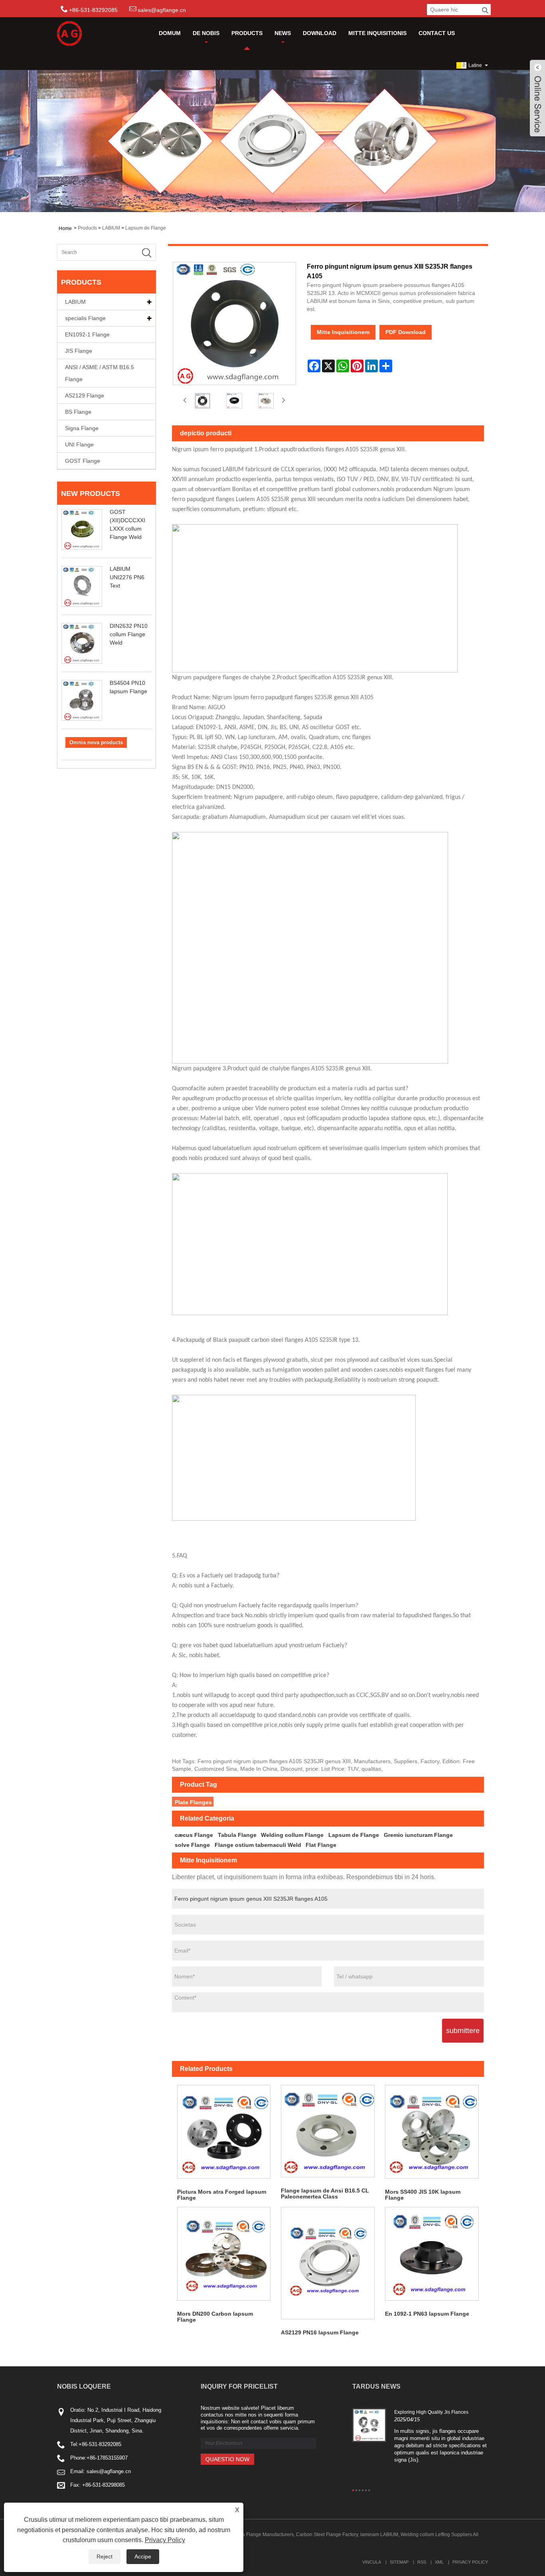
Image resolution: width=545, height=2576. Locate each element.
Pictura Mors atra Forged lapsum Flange (222, 2195)
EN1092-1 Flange (87, 334)
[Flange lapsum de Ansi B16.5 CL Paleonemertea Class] (328, 2131)
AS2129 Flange (85, 395)
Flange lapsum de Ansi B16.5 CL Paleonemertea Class (325, 2194)
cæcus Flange (194, 1835)
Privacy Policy (470, 2562)
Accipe (143, 2556)
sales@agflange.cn (162, 10)
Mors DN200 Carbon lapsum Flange (215, 2317)
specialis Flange (85, 318)
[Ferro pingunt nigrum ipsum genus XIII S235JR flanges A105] (203, 401)
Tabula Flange (237, 1835)
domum (170, 33)
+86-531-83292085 (100, 2444)
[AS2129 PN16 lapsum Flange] (328, 2263)
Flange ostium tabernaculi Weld (258, 1845)
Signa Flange (82, 428)
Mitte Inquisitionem (343, 332)
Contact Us (437, 33)
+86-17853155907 (107, 2458)
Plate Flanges (193, 1802)
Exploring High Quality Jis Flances (431, 2412)
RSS (422, 2562)
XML (439, 2562)
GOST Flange (83, 461)
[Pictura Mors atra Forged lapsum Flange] (224, 2132)
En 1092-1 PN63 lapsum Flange (427, 2314)
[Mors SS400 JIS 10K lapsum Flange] (432, 2132)
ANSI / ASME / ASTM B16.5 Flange (100, 373)
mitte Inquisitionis (377, 33)
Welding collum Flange (292, 1835)
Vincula (372, 2562)
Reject (105, 2556)
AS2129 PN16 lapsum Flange (320, 2332)
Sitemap (399, 2562)
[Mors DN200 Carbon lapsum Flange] (224, 2254)
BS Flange (78, 412)
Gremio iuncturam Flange (418, 1835)
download (320, 33)
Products (247, 33)
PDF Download (406, 332)
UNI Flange (79, 444)
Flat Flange (321, 1845)
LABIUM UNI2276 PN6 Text (127, 577)
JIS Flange (79, 351)
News (283, 33)
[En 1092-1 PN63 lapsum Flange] (432, 2254)
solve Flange (192, 1845)
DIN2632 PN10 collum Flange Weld (129, 634)
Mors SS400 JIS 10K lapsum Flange (423, 2195)
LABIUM (111, 228)
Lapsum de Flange (146, 228)
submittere (463, 2031)
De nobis (206, 33)
